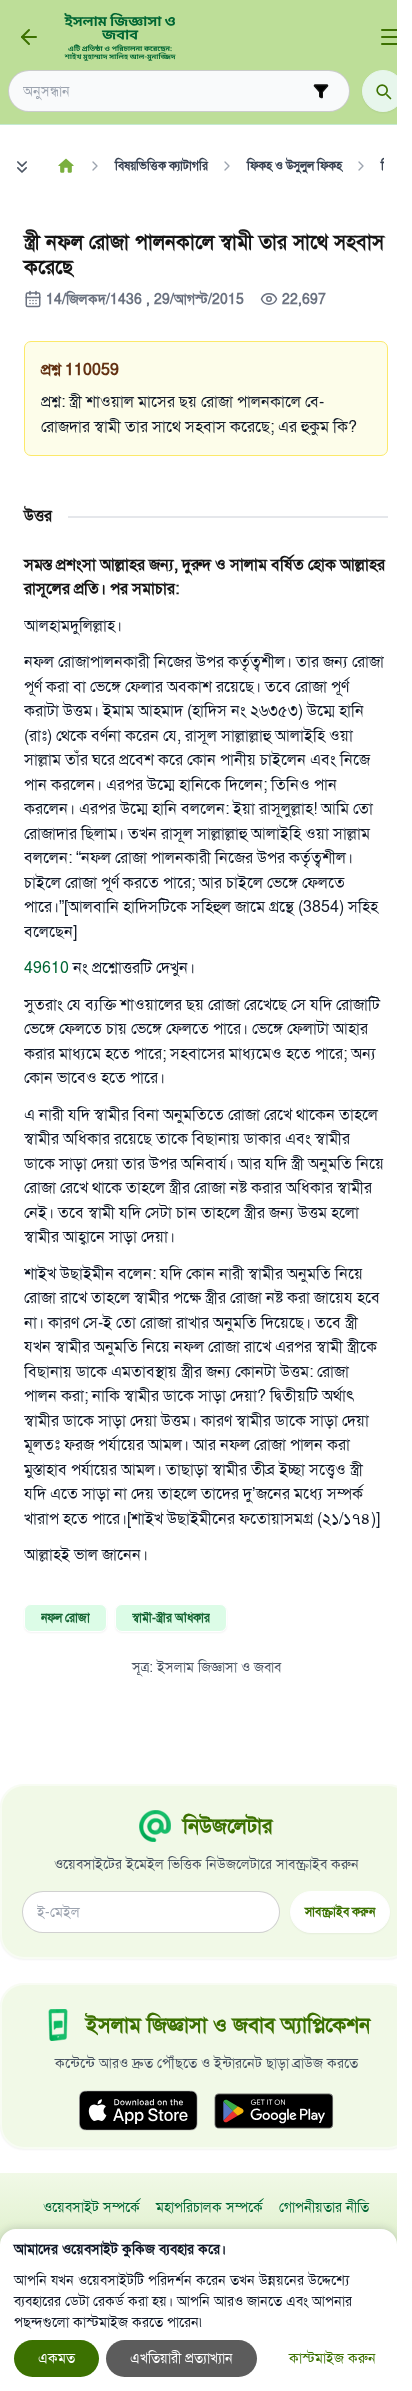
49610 (46, 968)
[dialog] (198, 2310)
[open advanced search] (321, 91)
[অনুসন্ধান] (383, 91)
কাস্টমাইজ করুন (332, 2358)
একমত (56, 2358)
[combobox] (165, 91)
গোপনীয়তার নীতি (324, 2207)
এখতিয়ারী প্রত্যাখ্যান (181, 2358)
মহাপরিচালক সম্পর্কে (209, 2207)
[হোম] (65, 166)
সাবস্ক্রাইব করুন (340, 1911)
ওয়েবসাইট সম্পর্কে (91, 2207)
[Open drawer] (390, 37)
